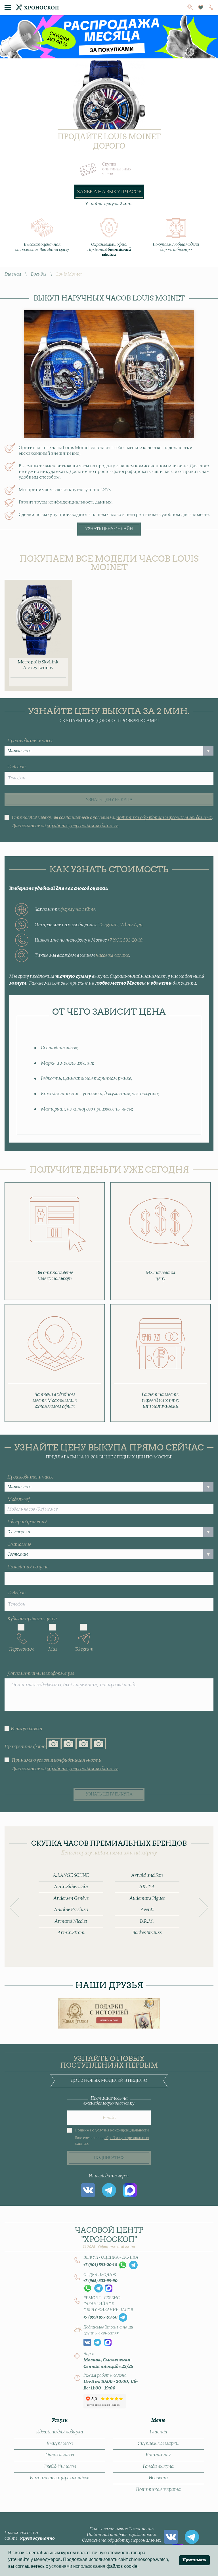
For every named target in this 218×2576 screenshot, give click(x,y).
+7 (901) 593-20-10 (125, 940)
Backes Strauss (147, 1933)
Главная (13, 274)
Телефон (17, 767)
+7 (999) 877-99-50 (100, 2317)
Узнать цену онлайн (109, 529)
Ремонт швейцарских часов (60, 2478)
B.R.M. (147, 1921)
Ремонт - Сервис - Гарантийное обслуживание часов (108, 2304)
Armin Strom (71, 1933)
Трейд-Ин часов (60, 2467)
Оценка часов (60, 2455)
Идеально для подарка (60, 2432)
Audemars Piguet (147, 1898)
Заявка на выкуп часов (109, 192)
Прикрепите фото (25, 1747)
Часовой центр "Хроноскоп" (109, 2237)
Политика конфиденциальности (122, 2535)
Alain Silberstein (71, 1887)
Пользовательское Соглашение (121, 2529)
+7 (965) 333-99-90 (100, 2281)
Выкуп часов (60, 2444)
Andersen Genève (71, 1898)
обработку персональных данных (82, 826)
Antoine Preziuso (71, 1910)
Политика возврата (158, 2490)
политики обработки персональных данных (164, 818)
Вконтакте (88, 2190)
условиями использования (77, 2566)
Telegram (108, 925)
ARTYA (147, 1887)
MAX (130, 2190)
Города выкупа (158, 2467)
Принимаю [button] (194, 2560)
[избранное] (201, 8)
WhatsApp (131, 925)
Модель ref (19, 1500)
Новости (158, 2478)
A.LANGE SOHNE (71, 1875)
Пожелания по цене (28, 1567)
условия (45, 1760)
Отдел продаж (100, 2275)
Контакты (158, 2455)
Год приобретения (27, 1522)
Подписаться (109, 2158)
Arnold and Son (147, 1875)
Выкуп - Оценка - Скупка (111, 2258)
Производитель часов (31, 741)
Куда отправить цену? (32, 1619)
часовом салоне (112, 955)
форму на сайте (78, 910)
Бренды (39, 274)
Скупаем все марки (158, 2444)
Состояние (19, 1545)
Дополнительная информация (41, 1674)
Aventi (147, 1910)
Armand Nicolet (71, 1921)
